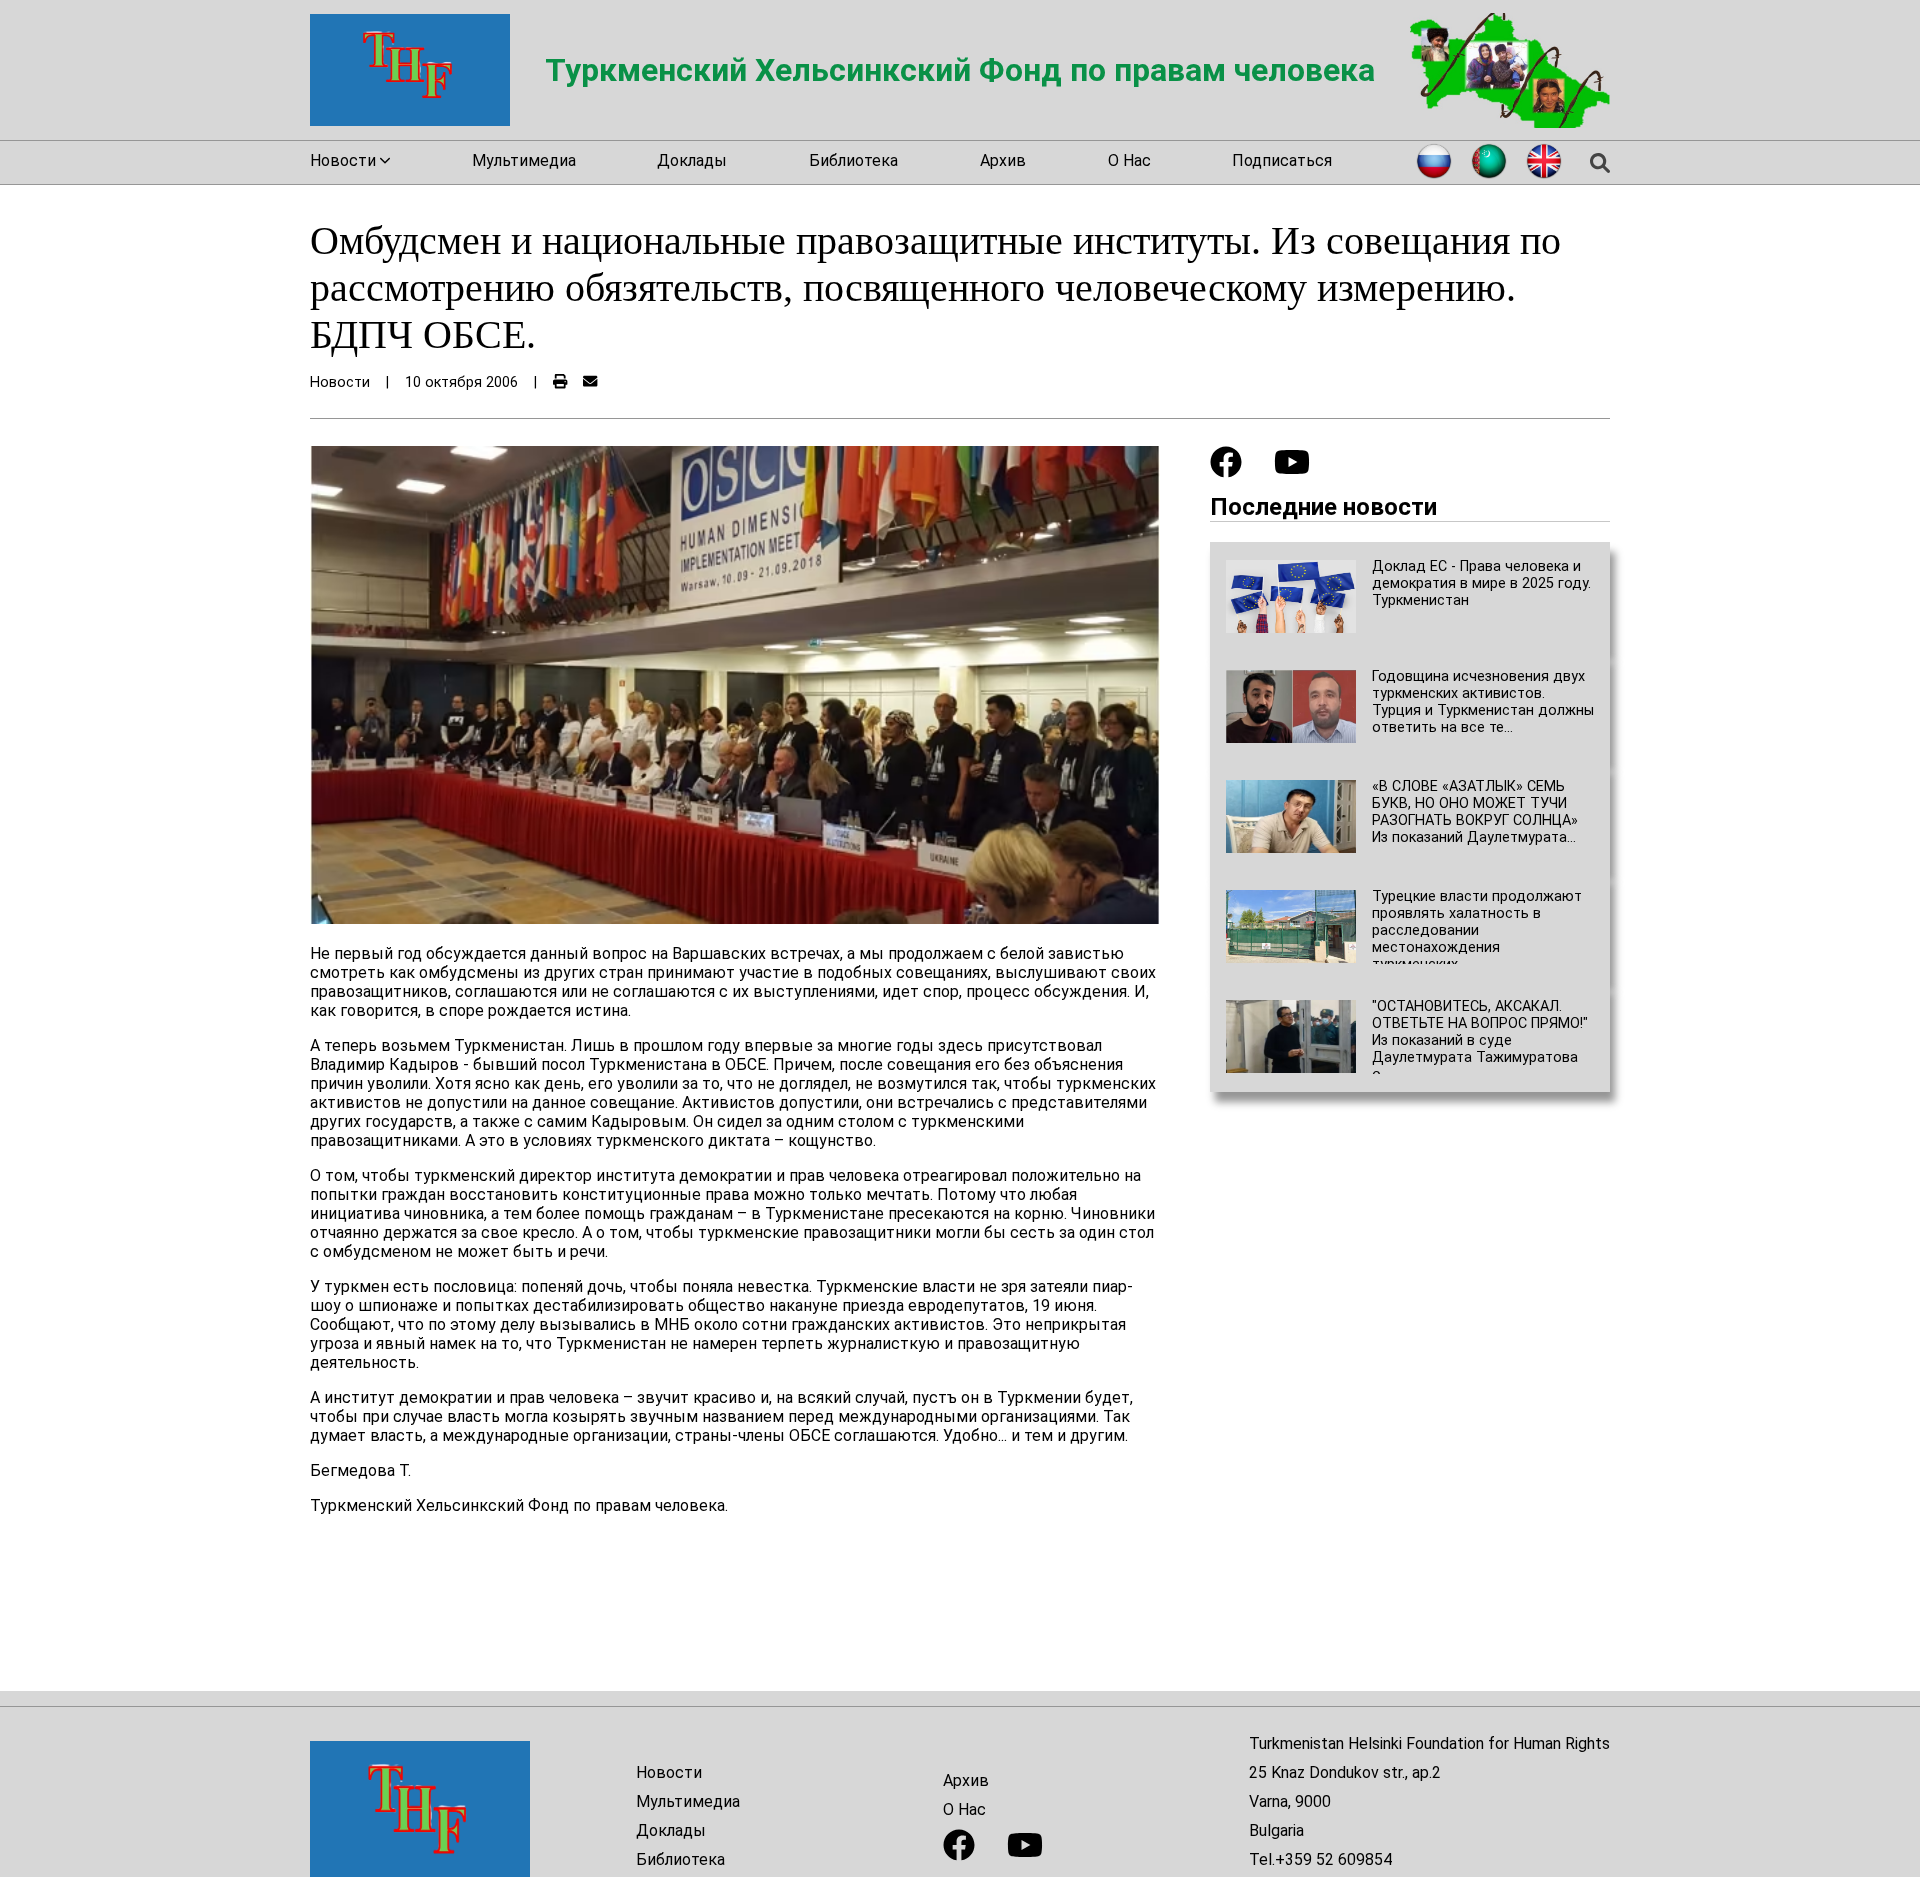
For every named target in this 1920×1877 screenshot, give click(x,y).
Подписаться (1282, 160)
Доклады (692, 160)
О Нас (1129, 160)
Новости (669, 1772)
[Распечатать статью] (560, 382)
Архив (1003, 160)
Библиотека (853, 160)
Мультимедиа (524, 160)
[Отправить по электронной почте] (590, 382)
